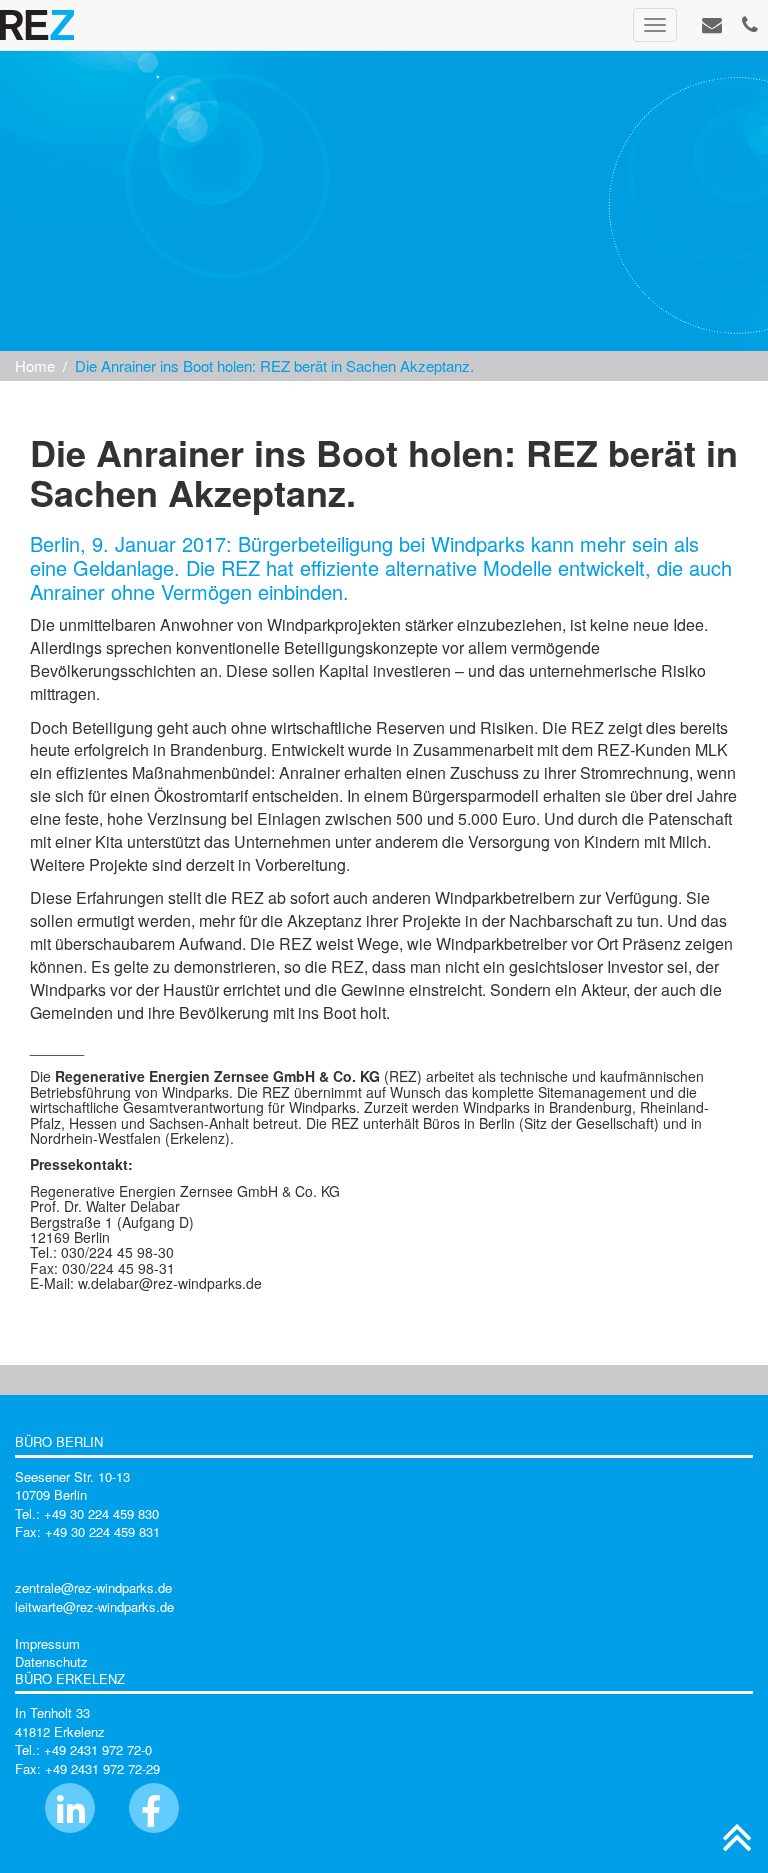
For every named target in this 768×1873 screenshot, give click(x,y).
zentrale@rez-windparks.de (93, 1587)
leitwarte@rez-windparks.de (94, 1606)
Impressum (47, 1643)
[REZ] (37, 25)
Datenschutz (51, 1661)
